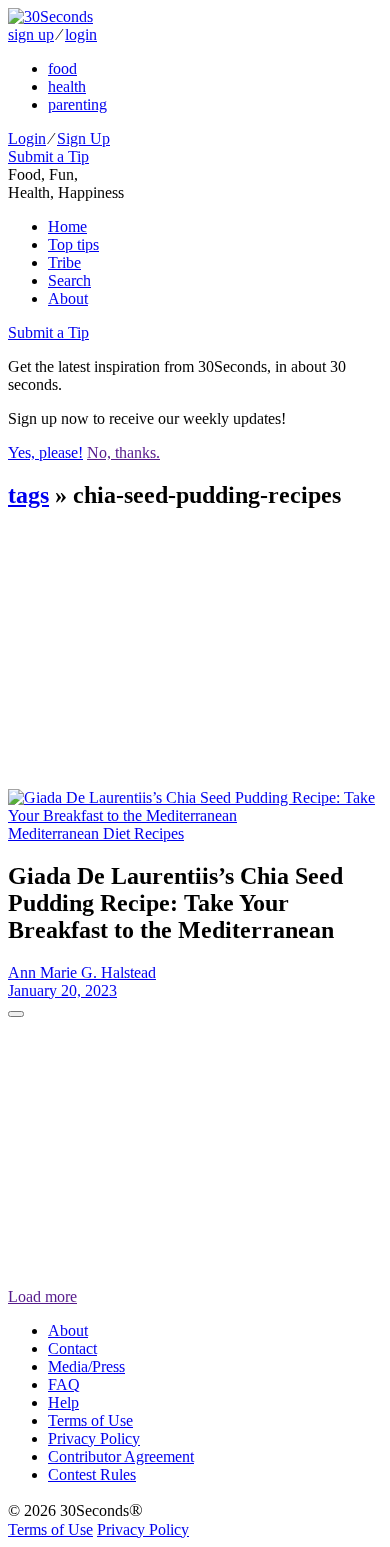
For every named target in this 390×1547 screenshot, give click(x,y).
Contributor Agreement (121, 1456)
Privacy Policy (94, 1438)
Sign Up (83, 138)
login (81, 34)
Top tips (73, 244)
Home (67, 226)
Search (69, 280)
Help (63, 1402)
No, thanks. (123, 452)
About (68, 298)
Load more (42, 1296)
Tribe (64, 262)
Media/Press (86, 1366)
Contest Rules (92, 1474)
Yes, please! (45, 452)
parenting (77, 104)
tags (28, 495)
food (62, 68)
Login (27, 138)
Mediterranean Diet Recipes (96, 833)
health (67, 86)
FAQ (64, 1384)
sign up (31, 34)
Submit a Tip (48, 156)
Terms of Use (90, 1420)
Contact (72, 1348)
